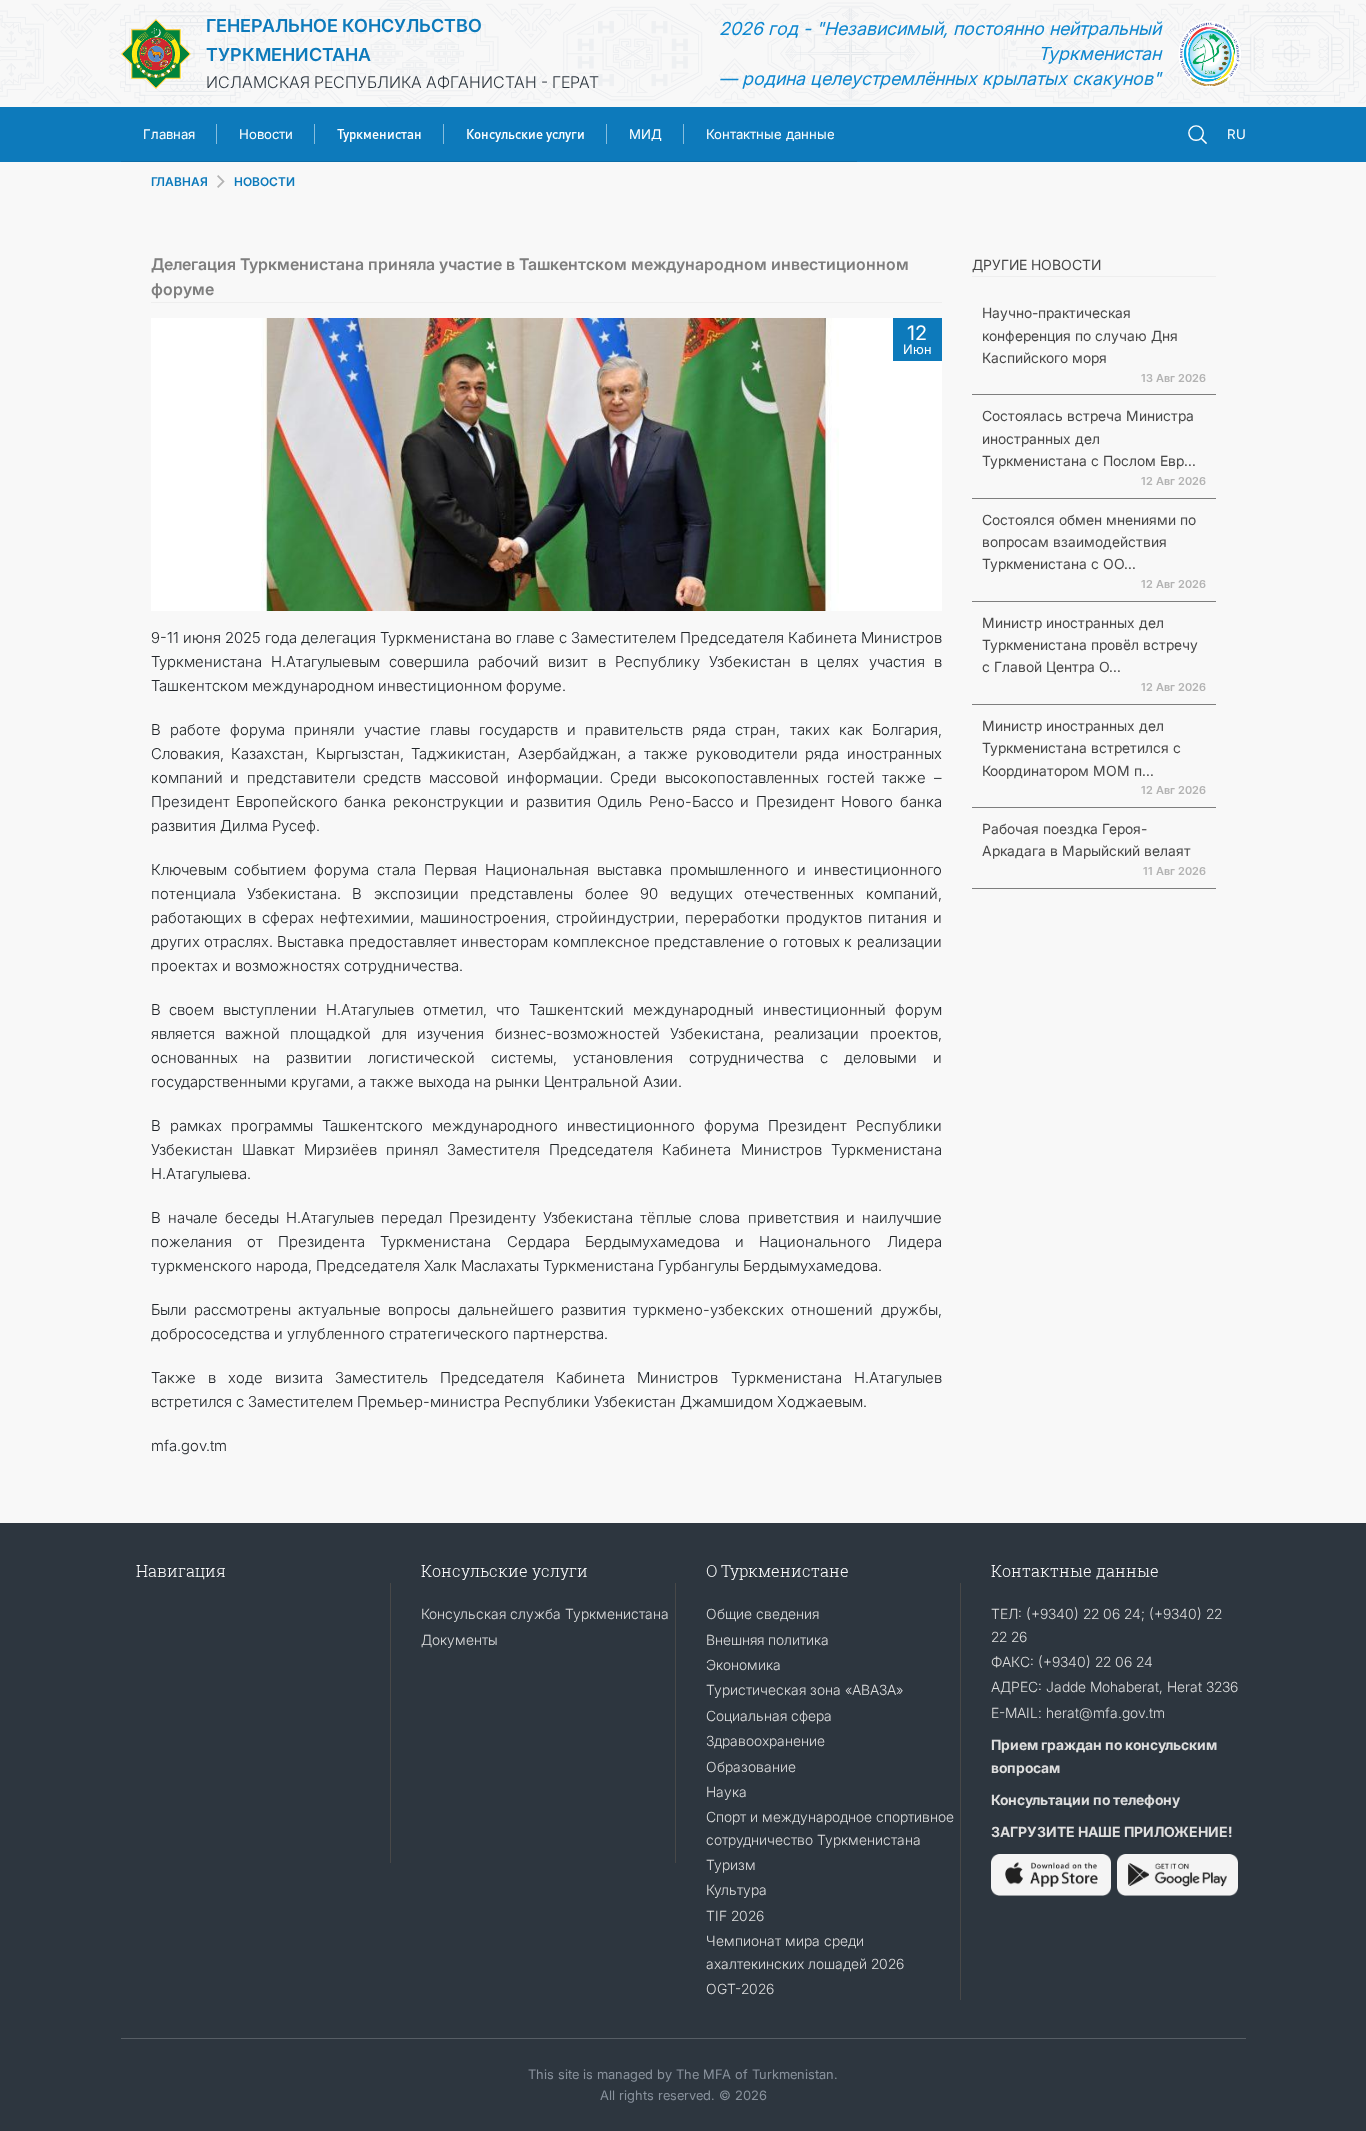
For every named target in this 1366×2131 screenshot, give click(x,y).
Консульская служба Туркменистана (545, 1613)
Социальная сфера (769, 1715)
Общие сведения (762, 1613)
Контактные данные (770, 134)
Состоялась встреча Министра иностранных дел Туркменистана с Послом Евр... (1089, 438)
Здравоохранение (765, 1740)
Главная (169, 134)
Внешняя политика (767, 1639)
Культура (736, 1889)
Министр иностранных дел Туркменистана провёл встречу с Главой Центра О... (1090, 645)
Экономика (743, 1664)
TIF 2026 (735, 1915)
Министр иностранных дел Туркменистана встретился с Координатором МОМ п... (1081, 748)
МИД (645, 134)
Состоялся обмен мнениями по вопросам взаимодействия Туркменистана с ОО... (1089, 542)
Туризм (731, 1864)
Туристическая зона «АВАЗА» (804, 1689)
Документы (459, 1639)
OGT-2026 (740, 1988)
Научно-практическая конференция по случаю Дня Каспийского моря (1080, 335)
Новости (266, 134)
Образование (751, 1766)
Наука (726, 1791)
